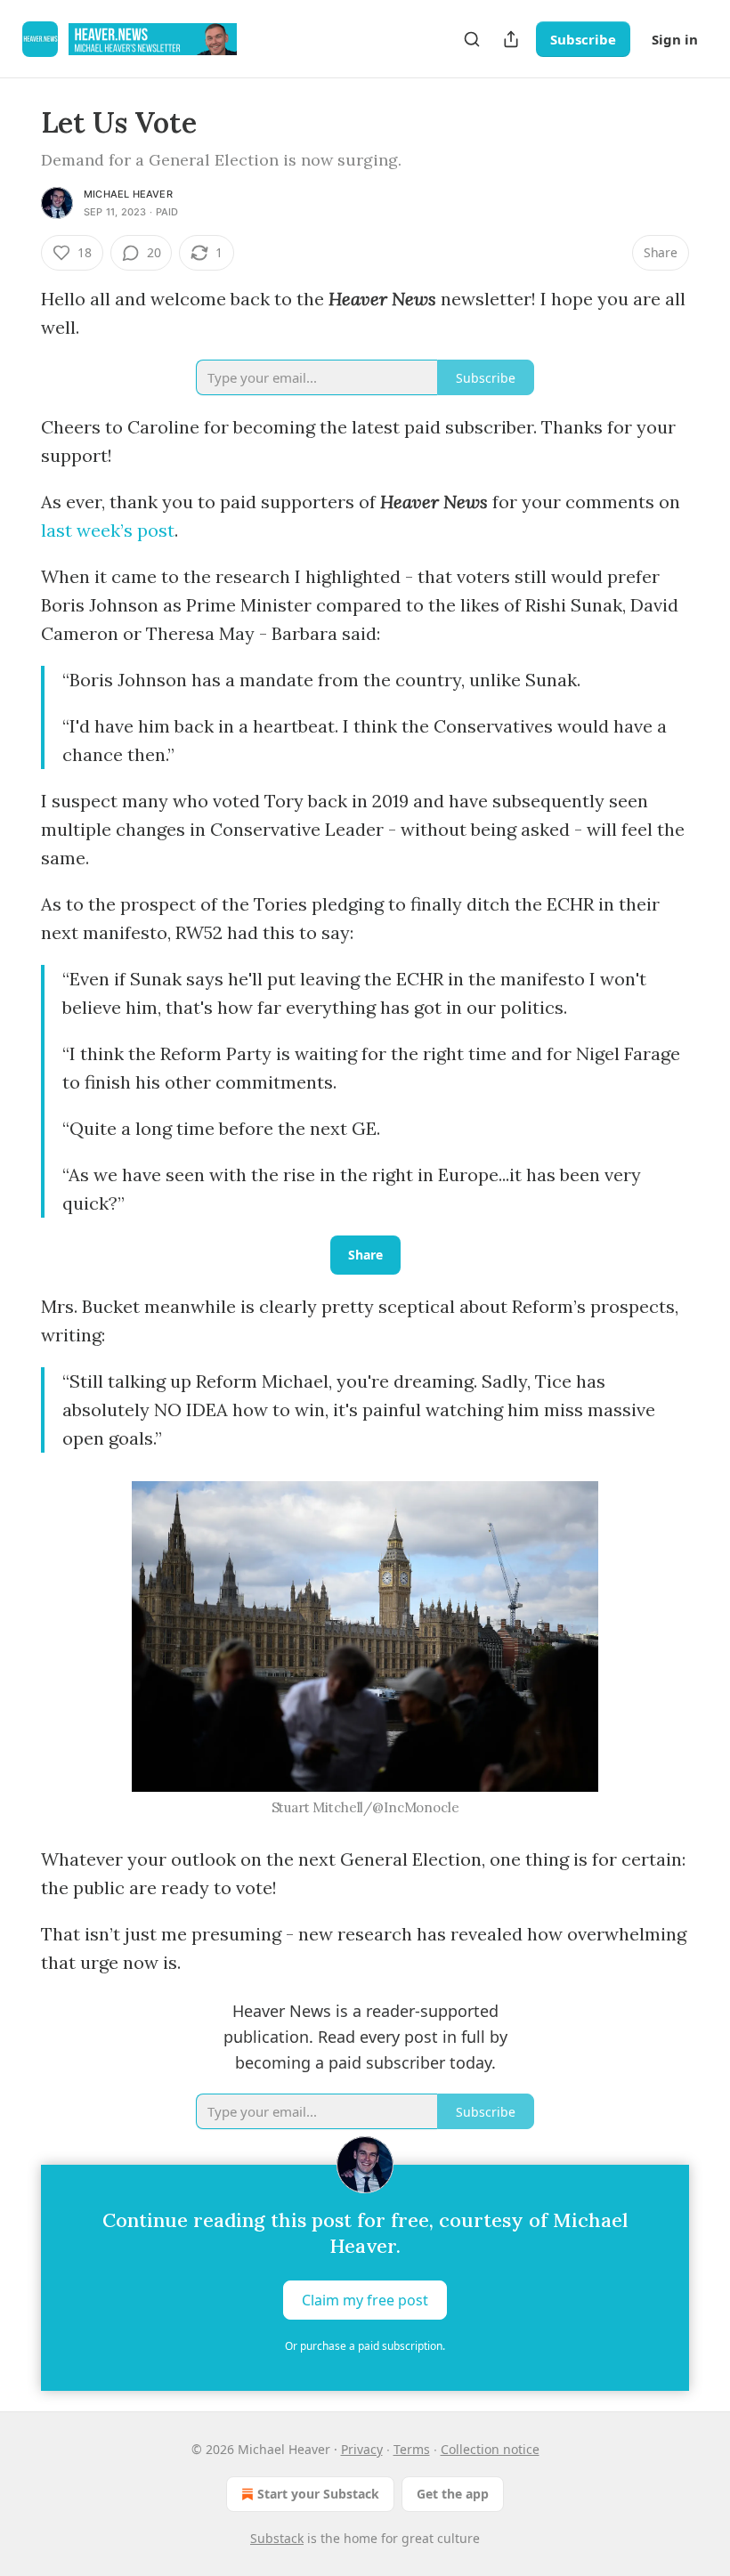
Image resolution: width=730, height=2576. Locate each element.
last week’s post (108, 530)
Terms (412, 2449)
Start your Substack (318, 2494)
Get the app (453, 2494)
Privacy (362, 2449)
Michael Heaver (128, 194)
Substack (277, 2538)
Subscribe (583, 39)
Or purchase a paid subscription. (365, 2346)
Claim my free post (365, 2300)
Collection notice (490, 2449)
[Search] (472, 39)
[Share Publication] (511, 39)
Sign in (675, 39)
